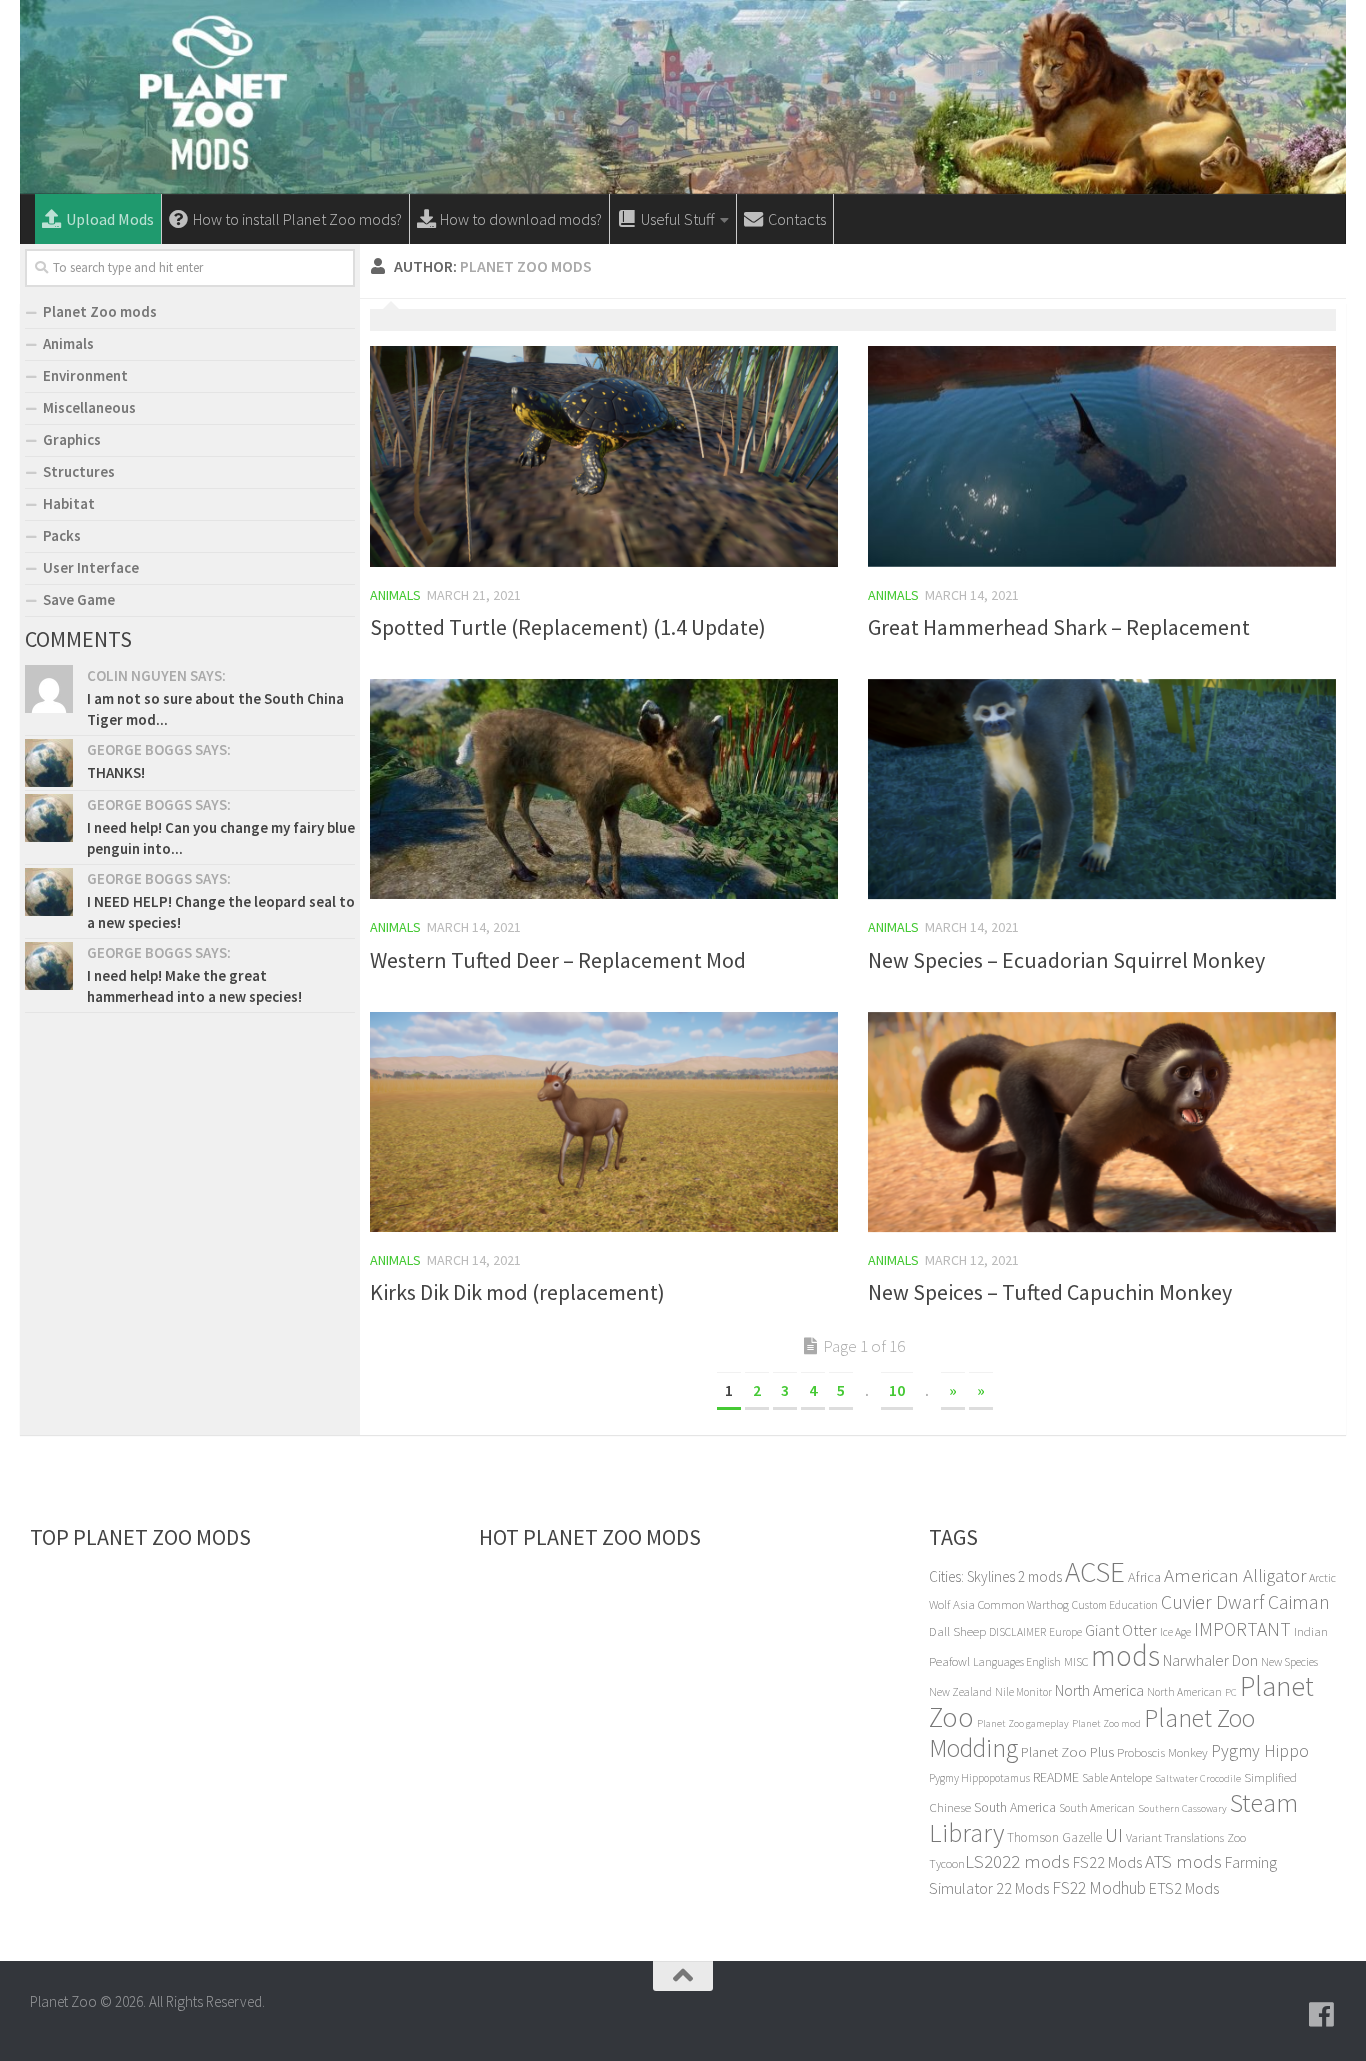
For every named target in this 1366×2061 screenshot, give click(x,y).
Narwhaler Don (1210, 1660)
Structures (79, 471)
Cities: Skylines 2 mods (995, 1576)
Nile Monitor (1023, 1692)
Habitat (69, 503)
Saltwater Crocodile (1198, 1778)
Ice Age (1175, 1632)
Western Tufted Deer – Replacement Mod (558, 960)
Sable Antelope (1117, 1777)
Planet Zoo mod (1106, 1723)
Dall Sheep (957, 1631)
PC (1231, 1692)
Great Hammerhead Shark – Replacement (1059, 627)
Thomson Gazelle (1054, 1837)
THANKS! (116, 772)
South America (1015, 1807)
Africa (1144, 1577)
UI (1114, 1834)
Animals (395, 595)
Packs (62, 535)
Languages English (1017, 1662)
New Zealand (960, 1692)
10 (897, 1390)
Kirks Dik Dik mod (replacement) (517, 1292)
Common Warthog (1023, 1604)
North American (1184, 1692)
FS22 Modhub (1099, 1888)
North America (1099, 1690)
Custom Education (1115, 1605)
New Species (1289, 1661)
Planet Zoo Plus (1067, 1752)
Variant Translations (1175, 1837)
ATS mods (1183, 1861)
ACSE (1095, 1572)
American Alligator (1235, 1575)
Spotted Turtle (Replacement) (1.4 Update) (568, 627)
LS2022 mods (1017, 1861)
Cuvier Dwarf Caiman (1245, 1602)
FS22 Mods (1107, 1862)
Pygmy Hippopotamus (979, 1778)
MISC (1076, 1661)
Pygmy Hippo (1260, 1751)
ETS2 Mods (1184, 1888)
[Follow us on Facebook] (1322, 2015)
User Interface (91, 567)
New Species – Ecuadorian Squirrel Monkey (1066, 960)
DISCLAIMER (1017, 1632)
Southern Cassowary (1182, 1808)
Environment (85, 375)
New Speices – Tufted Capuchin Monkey (1050, 1292)
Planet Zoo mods (100, 311)
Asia (964, 1604)
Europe (1065, 1632)
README (1056, 1777)
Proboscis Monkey (1162, 1752)
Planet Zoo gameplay (1023, 1723)
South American (1097, 1808)
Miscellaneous (89, 407)
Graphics (72, 439)
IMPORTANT (1242, 1629)
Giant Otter (1121, 1630)
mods (1125, 1655)
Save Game (79, 599)
